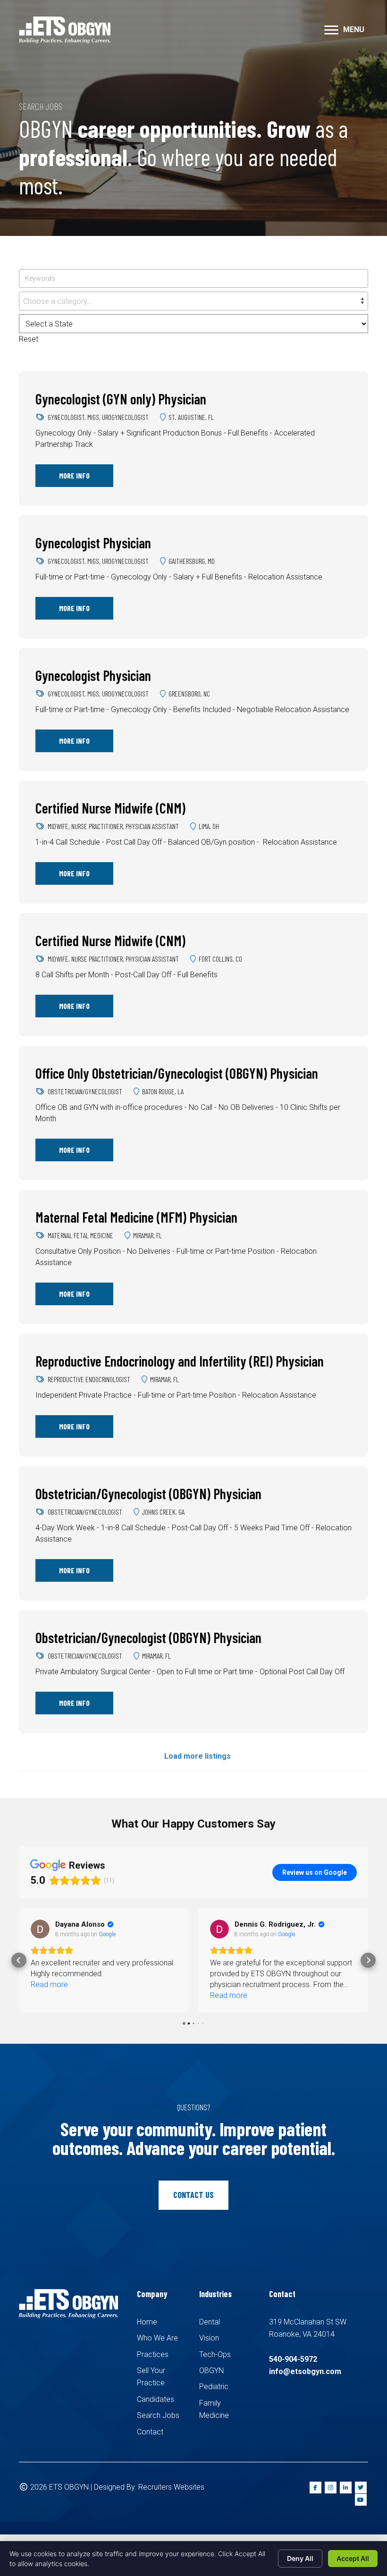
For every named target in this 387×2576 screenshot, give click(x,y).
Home (147, 2322)
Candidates (156, 2399)
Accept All (353, 2558)
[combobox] (193, 301)
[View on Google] (40, 1929)
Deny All (300, 2558)
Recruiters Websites (171, 2487)
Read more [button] (49, 1995)
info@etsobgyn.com (305, 2371)
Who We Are (157, 2338)
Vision (209, 2338)
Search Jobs (158, 2415)
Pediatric (214, 2387)
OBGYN (211, 2370)
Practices (153, 2354)
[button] (331, 30)
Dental (210, 2322)
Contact (150, 2432)
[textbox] (193, 302)
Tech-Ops (215, 2354)
